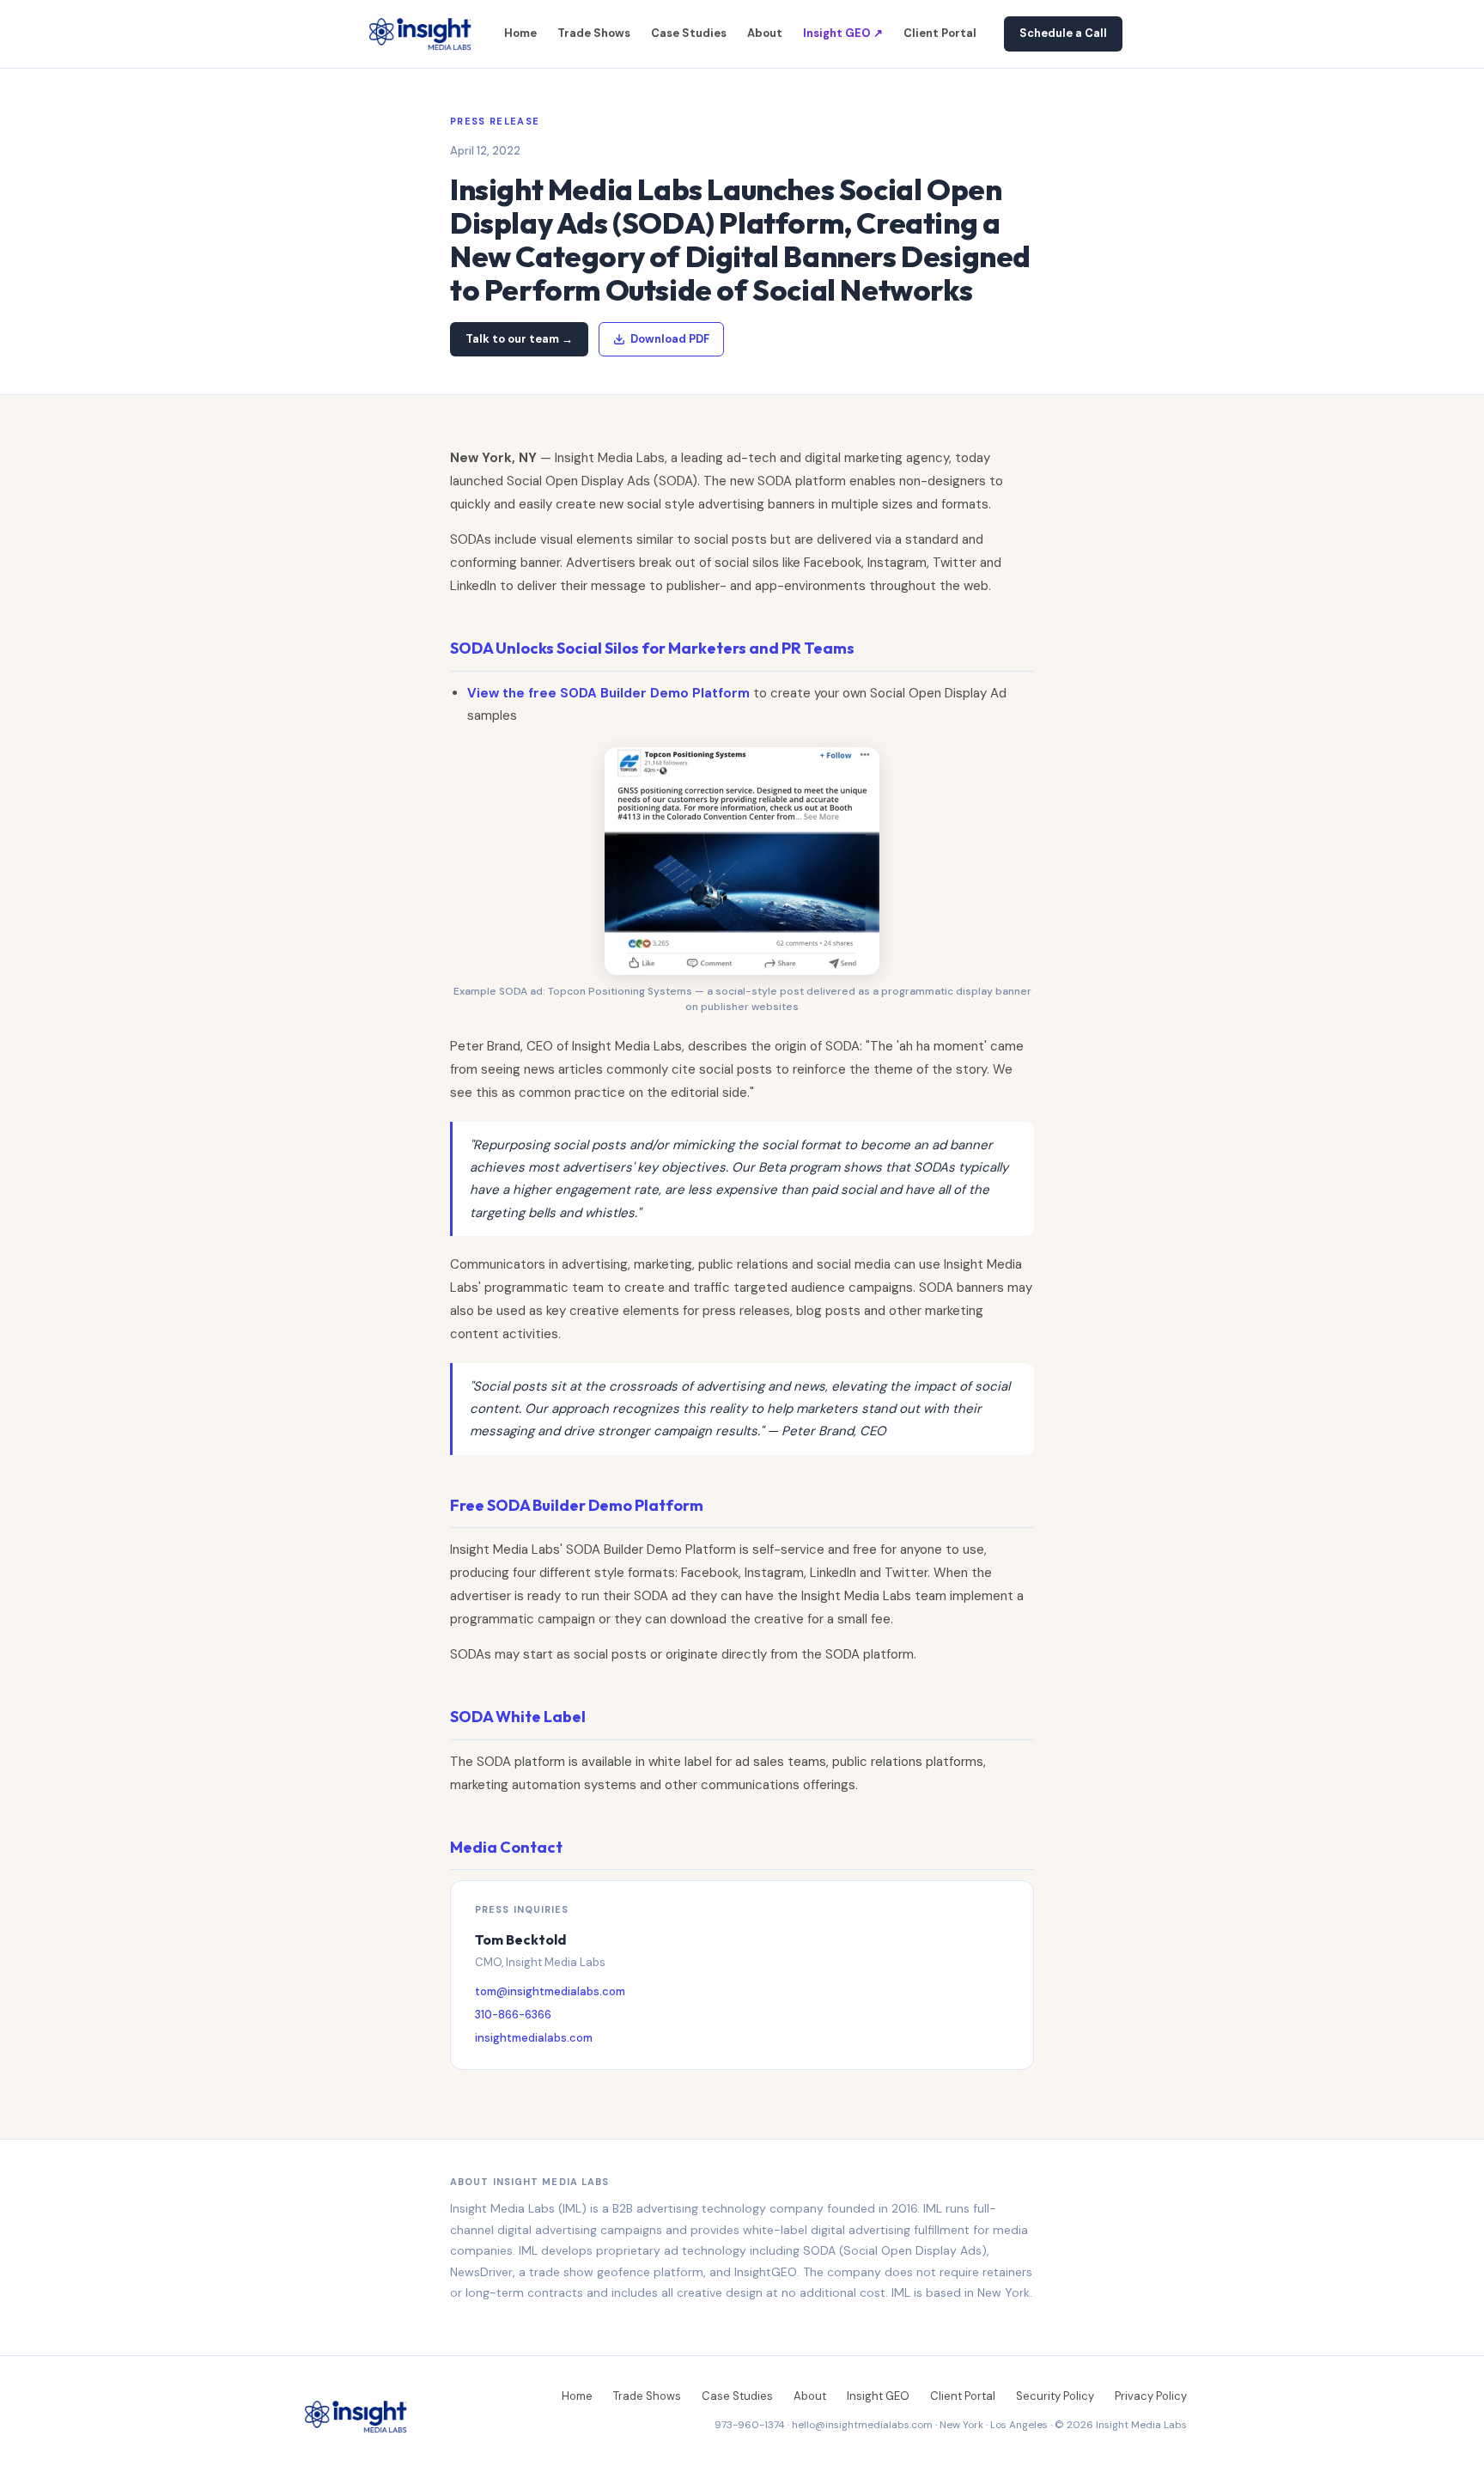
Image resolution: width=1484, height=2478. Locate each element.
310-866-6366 (513, 2015)
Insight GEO (878, 2396)
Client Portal (940, 33)
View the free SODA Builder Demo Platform (608, 693)
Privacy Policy (1151, 2396)
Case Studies (689, 33)
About (765, 33)
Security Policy (1055, 2396)
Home (520, 33)
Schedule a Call (1063, 33)
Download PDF (670, 339)
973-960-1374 (750, 2425)
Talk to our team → (519, 339)
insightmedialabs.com (534, 2038)
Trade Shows (594, 33)
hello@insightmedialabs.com (862, 2425)
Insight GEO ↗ (843, 33)
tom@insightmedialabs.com (550, 1991)
